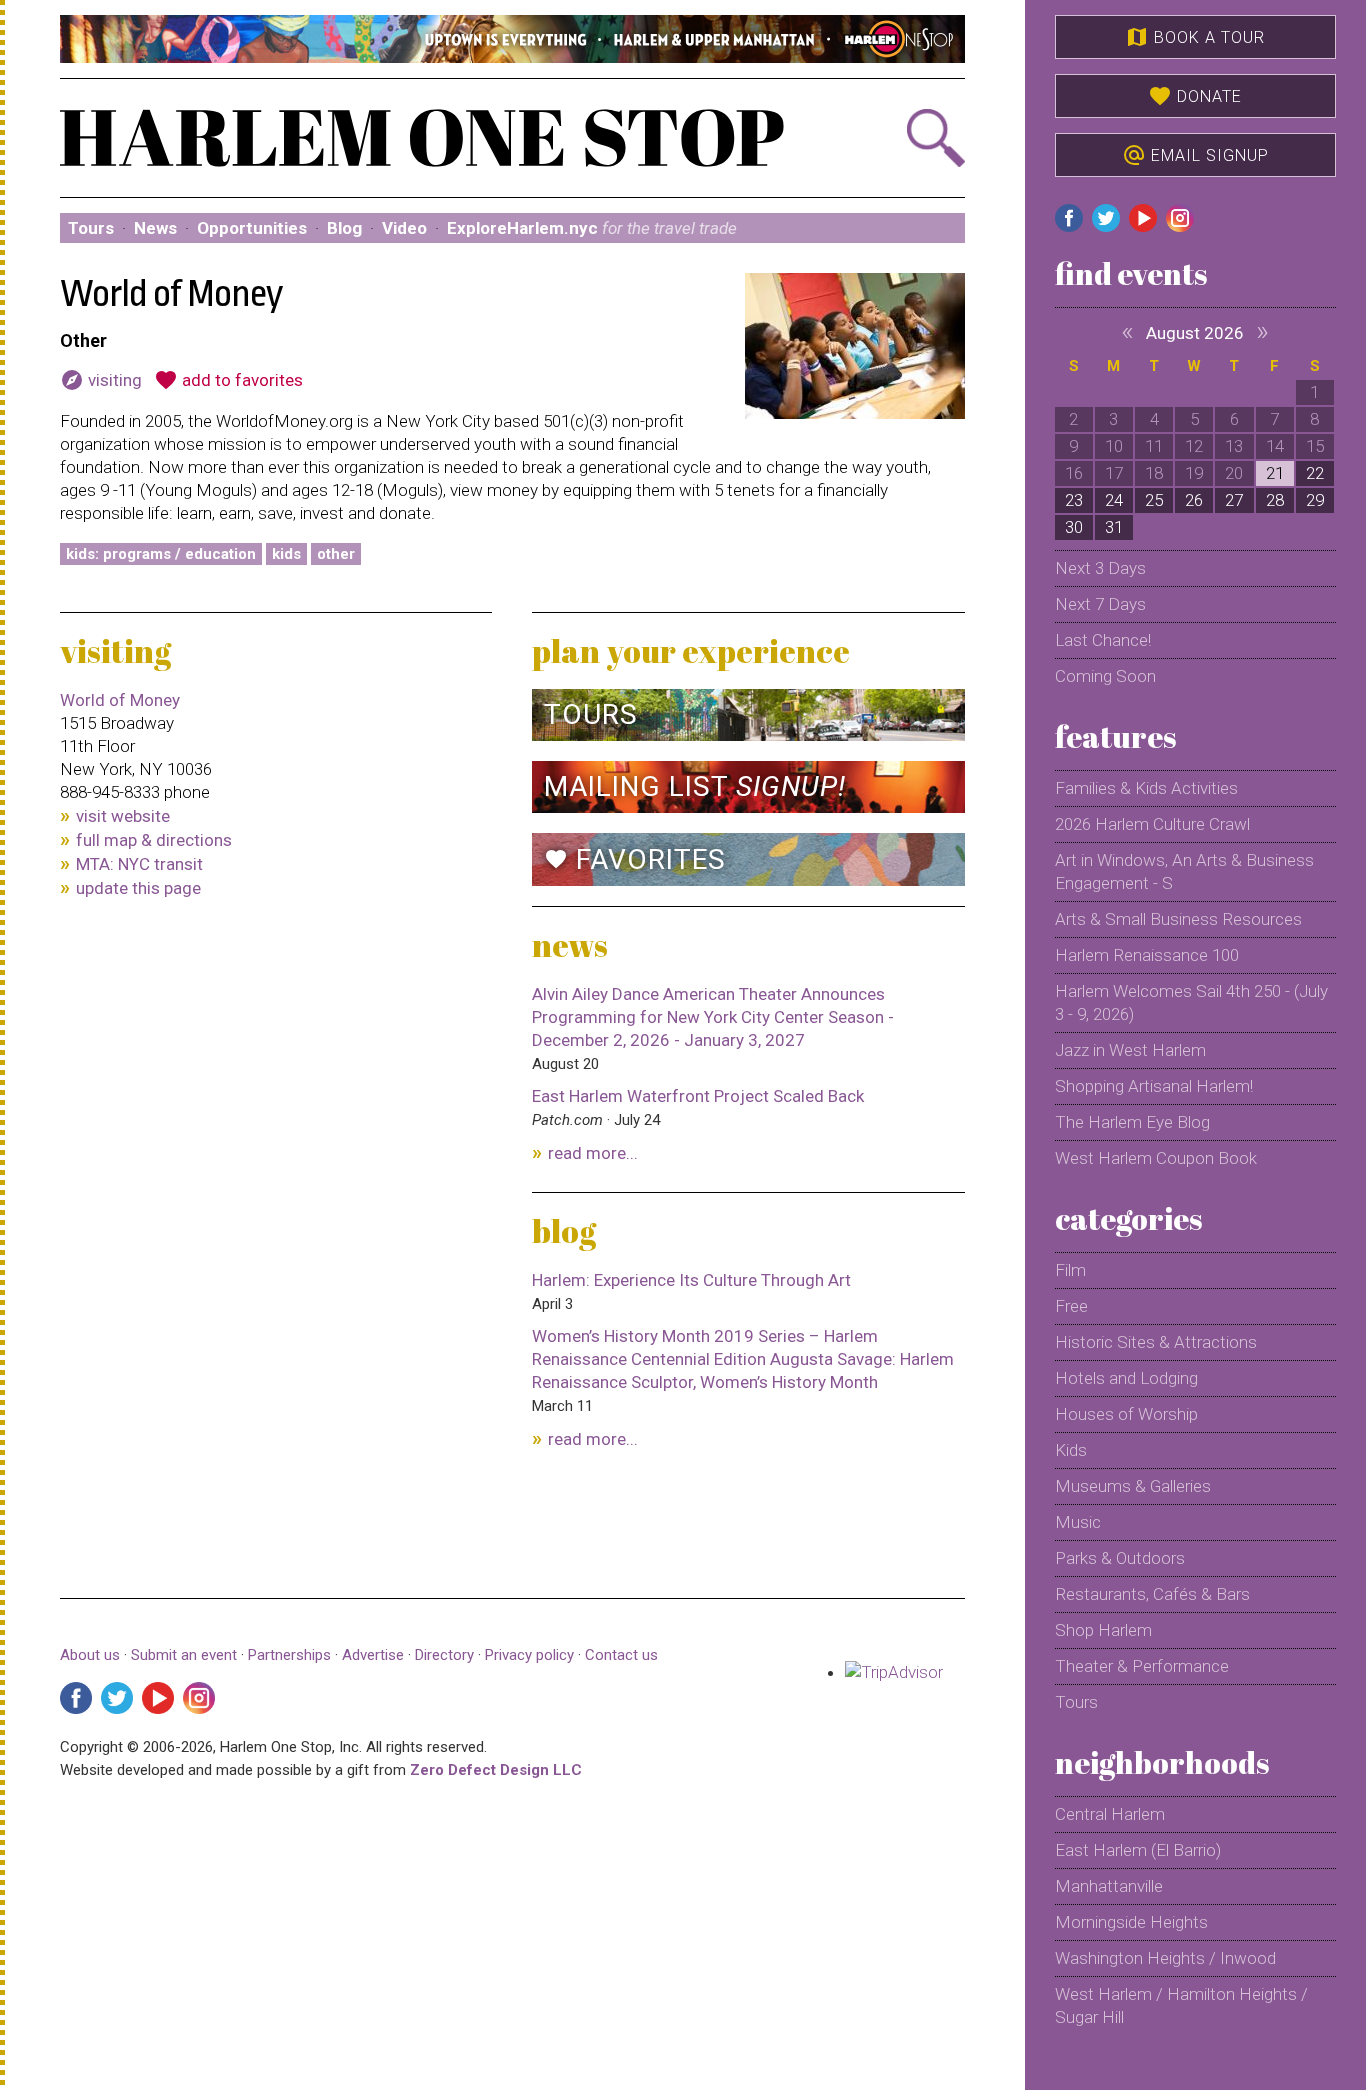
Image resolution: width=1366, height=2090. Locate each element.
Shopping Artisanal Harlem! (1154, 1086)
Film (1070, 1270)
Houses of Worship (1126, 1414)
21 (1275, 473)
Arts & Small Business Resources (1178, 919)
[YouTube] (158, 1698)
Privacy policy (529, 1655)
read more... (593, 1153)
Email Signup (1195, 155)
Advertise (373, 1655)
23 (1074, 500)
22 (1315, 473)
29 (1315, 500)
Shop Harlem (1103, 1630)
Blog (344, 228)
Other (336, 554)
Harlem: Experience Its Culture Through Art (691, 1280)
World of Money (120, 700)
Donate (1195, 96)
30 (1074, 527)
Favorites (635, 859)
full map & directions (154, 840)
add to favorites (228, 380)
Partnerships (291, 1655)
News (155, 228)
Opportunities (252, 228)
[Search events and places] (897, 138)
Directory (444, 1655)
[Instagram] (199, 1698)
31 (1114, 527)
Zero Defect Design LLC (496, 1770)
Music (1078, 1522)
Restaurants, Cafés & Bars (1152, 1594)
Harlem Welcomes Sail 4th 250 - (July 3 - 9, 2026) (1191, 1002)
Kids (286, 554)
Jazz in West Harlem (1130, 1050)
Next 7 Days (1100, 604)
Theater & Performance (1142, 1666)
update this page (138, 888)
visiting (101, 380)
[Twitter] (117, 1698)
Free (1071, 1306)
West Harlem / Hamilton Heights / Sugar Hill (1181, 2005)
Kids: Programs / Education (161, 554)
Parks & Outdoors (1120, 1558)
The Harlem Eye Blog (1132, 1122)
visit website (123, 816)
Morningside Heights (1131, 1922)
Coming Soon (1105, 676)
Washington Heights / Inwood (1165, 1958)
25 (1154, 500)
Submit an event (184, 1655)
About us (90, 1655)
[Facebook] (76, 1698)
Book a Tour (1195, 37)
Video (404, 228)
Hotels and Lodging (1126, 1378)
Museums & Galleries (1133, 1486)
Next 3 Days (1100, 568)
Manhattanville (1109, 1886)
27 (1234, 500)
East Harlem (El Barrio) (1138, 1850)
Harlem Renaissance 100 (1147, 955)
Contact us (621, 1655)
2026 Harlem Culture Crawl (1152, 824)
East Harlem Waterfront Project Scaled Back (698, 1096)
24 (1114, 500)
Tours (91, 228)
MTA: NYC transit (139, 864)
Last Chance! (1103, 640)
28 (1275, 500)
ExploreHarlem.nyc (592, 228)
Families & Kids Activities (1146, 788)
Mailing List (695, 786)
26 (1194, 500)
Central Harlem (1110, 1814)
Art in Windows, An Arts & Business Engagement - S (1184, 871)
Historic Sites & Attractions (1156, 1342)
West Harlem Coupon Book (1156, 1158)
